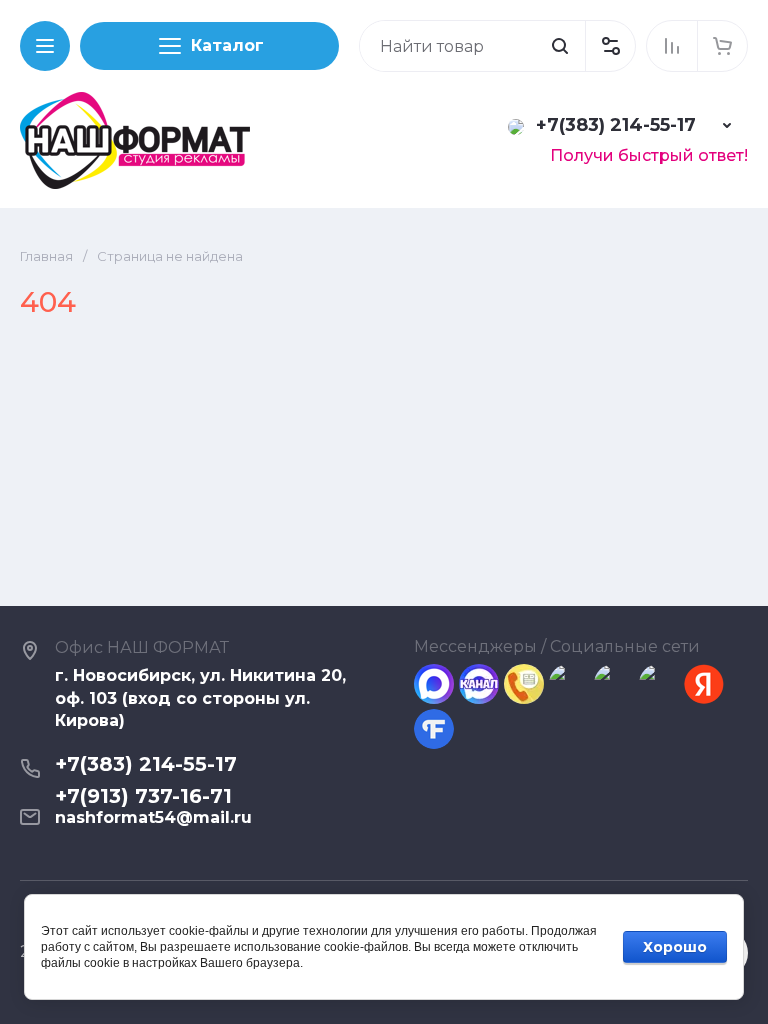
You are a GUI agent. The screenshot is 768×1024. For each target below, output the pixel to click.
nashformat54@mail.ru (153, 817)
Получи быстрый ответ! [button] (649, 155)
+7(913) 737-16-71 (143, 796)
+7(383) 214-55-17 (616, 125)
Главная (46, 256)
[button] (610, 46)
